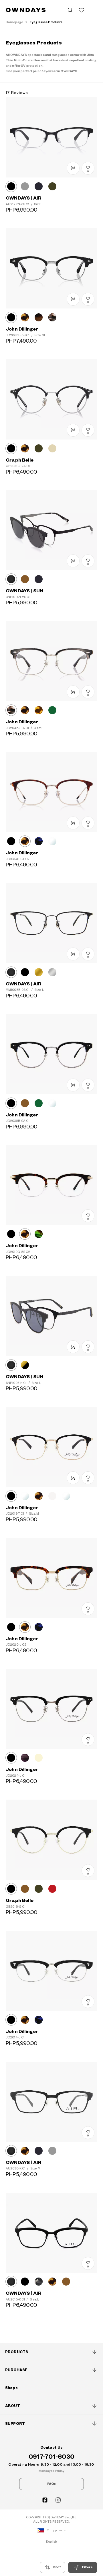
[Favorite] (82, 10)
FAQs (51, 2484)
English (52, 2542)
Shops (11, 2388)
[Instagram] (58, 2500)
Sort (57, 2567)
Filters (87, 2567)
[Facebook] (45, 2500)
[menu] (94, 10)
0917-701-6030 (51, 2457)
